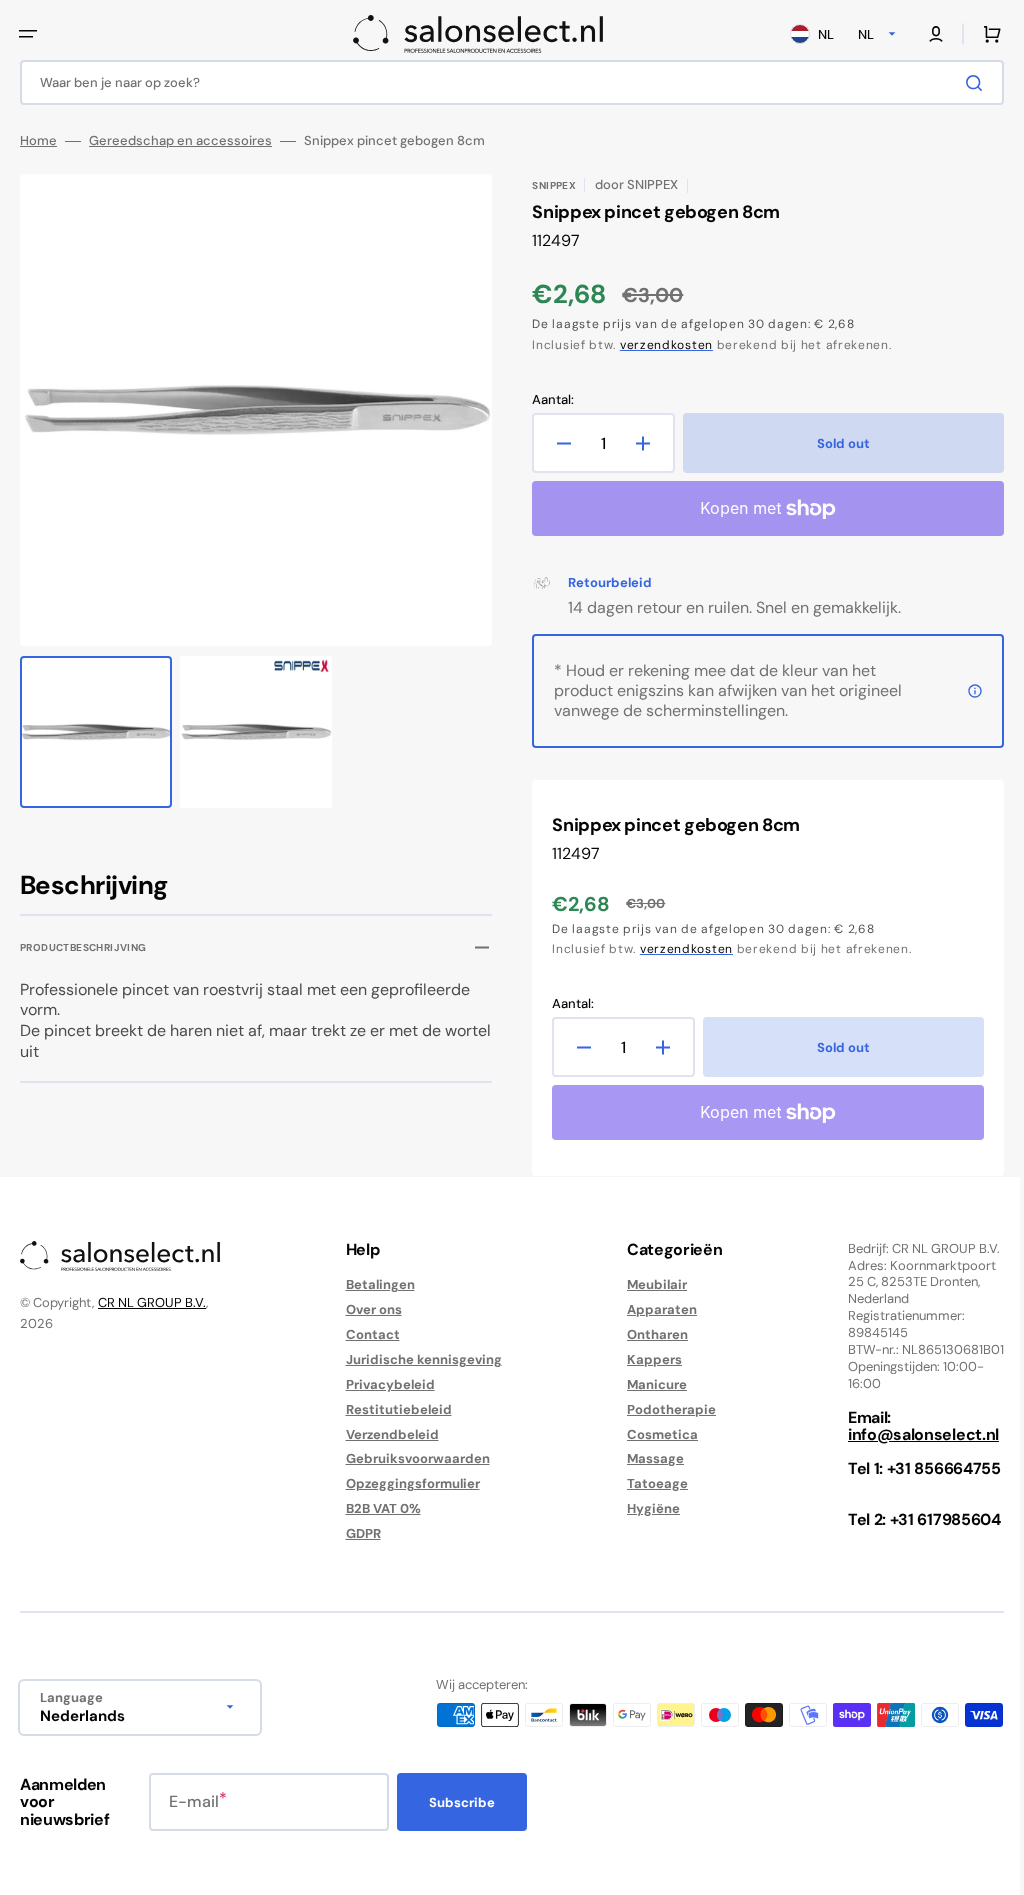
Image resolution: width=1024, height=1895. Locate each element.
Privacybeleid (385, 1384)
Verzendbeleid (387, 1434)
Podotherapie (661, 1409)
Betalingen (375, 1285)
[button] (28, 34)
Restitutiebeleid (394, 1409)
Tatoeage (647, 1483)
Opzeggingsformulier (408, 1483)
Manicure (647, 1384)
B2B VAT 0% (378, 1508)
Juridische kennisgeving (419, 1359)
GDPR (358, 1533)
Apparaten (652, 1309)
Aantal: (546, 400)
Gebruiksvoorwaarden (413, 1458)
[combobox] (504, 82)
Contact (368, 1334)
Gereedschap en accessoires (180, 141)
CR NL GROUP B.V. (152, 1302)
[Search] (963, 83)
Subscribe (462, 1802)
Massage (645, 1458)
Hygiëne (643, 1508)
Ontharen (647, 1334)
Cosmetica (652, 1434)
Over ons (369, 1309)
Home (38, 141)
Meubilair (647, 1285)
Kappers (644, 1359)
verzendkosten (659, 345)
